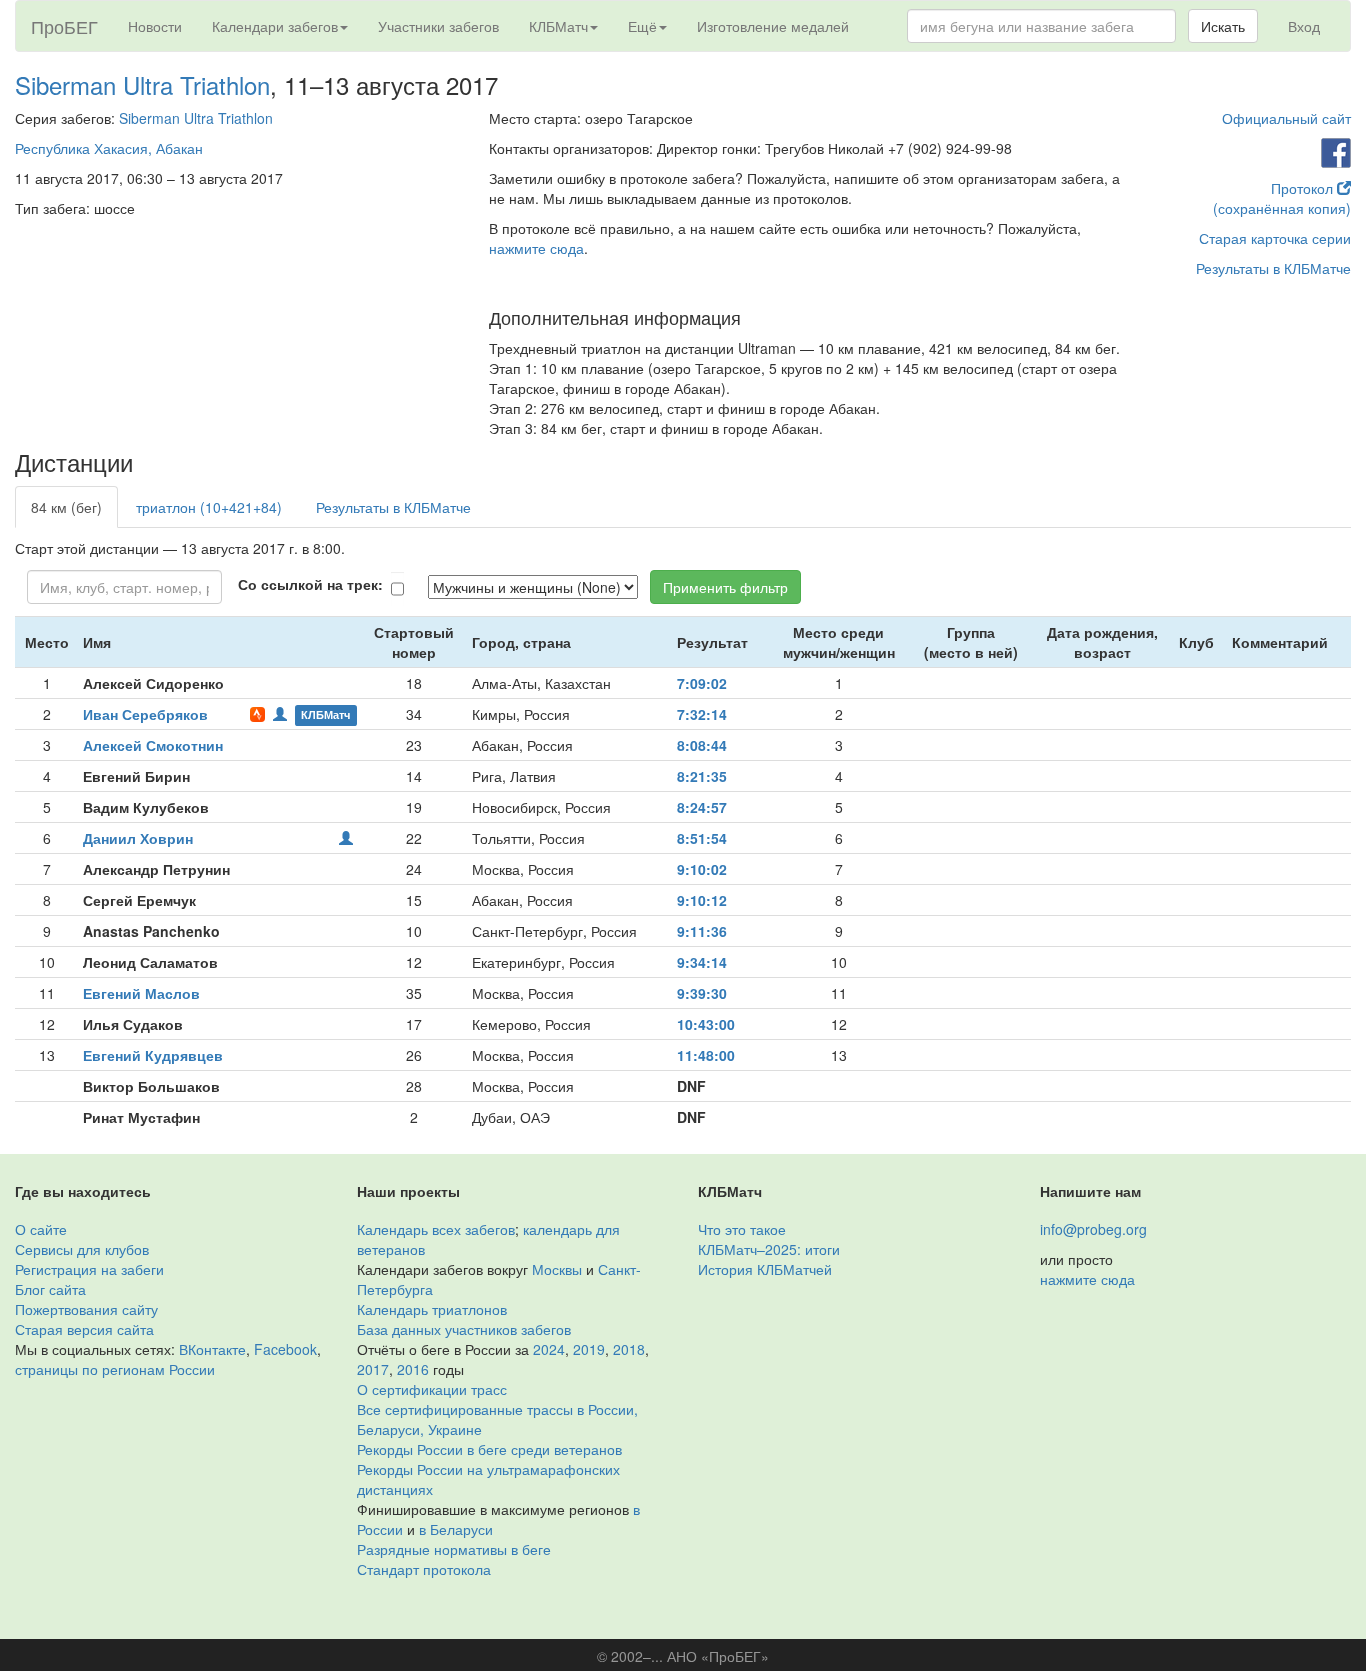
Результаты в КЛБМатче (1273, 268)
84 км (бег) (66, 507)
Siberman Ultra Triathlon (142, 84)
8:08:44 (702, 745)
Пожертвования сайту (86, 1309)
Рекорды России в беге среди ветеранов (489, 1449)
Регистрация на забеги (89, 1269)
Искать (1223, 26)
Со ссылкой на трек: (310, 584)
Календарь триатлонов (432, 1309)
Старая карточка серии (1275, 238)
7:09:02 (702, 683)
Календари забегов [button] (275, 26)
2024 (549, 1349)
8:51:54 (702, 838)
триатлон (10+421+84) (209, 507)
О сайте (41, 1229)
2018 (629, 1349)
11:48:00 (706, 1055)
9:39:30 (702, 993)
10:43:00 (706, 1024)
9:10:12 (702, 900)
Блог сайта (50, 1289)
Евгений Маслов (141, 993)
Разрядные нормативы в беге (454, 1549)
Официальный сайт (1286, 118)
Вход (1304, 26)
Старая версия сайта (84, 1329)
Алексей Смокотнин (153, 745)
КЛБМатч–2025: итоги (769, 1249)
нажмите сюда (536, 248)
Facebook (285, 1349)
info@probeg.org (1093, 1229)
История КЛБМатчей (765, 1269)
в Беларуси (456, 1529)
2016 (413, 1369)
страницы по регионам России (115, 1369)
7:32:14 (702, 714)
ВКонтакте (212, 1349)
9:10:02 (702, 869)
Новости (155, 26)
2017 (373, 1369)
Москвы (557, 1269)
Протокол (1304, 188)
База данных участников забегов (464, 1329)
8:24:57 (702, 807)
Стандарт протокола (424, 1569)
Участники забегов (438, 26)
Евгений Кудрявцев (153, 1055)
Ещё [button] (642, 26)
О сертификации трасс (432, 1389)
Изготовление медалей (773, 26)
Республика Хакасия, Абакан (109, 148)
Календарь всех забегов (436, 1229)
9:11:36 (702, 931)
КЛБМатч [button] (558, 26)
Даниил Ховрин (138, 838)
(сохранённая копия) (1282, 208)
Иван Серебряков (145, 714)
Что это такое (742, 1229)
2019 (589, 1349)
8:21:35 (702, 776)
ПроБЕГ (64, 26)
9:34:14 (702, 962)
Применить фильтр (725, 587)
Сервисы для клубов (82, 1249)
